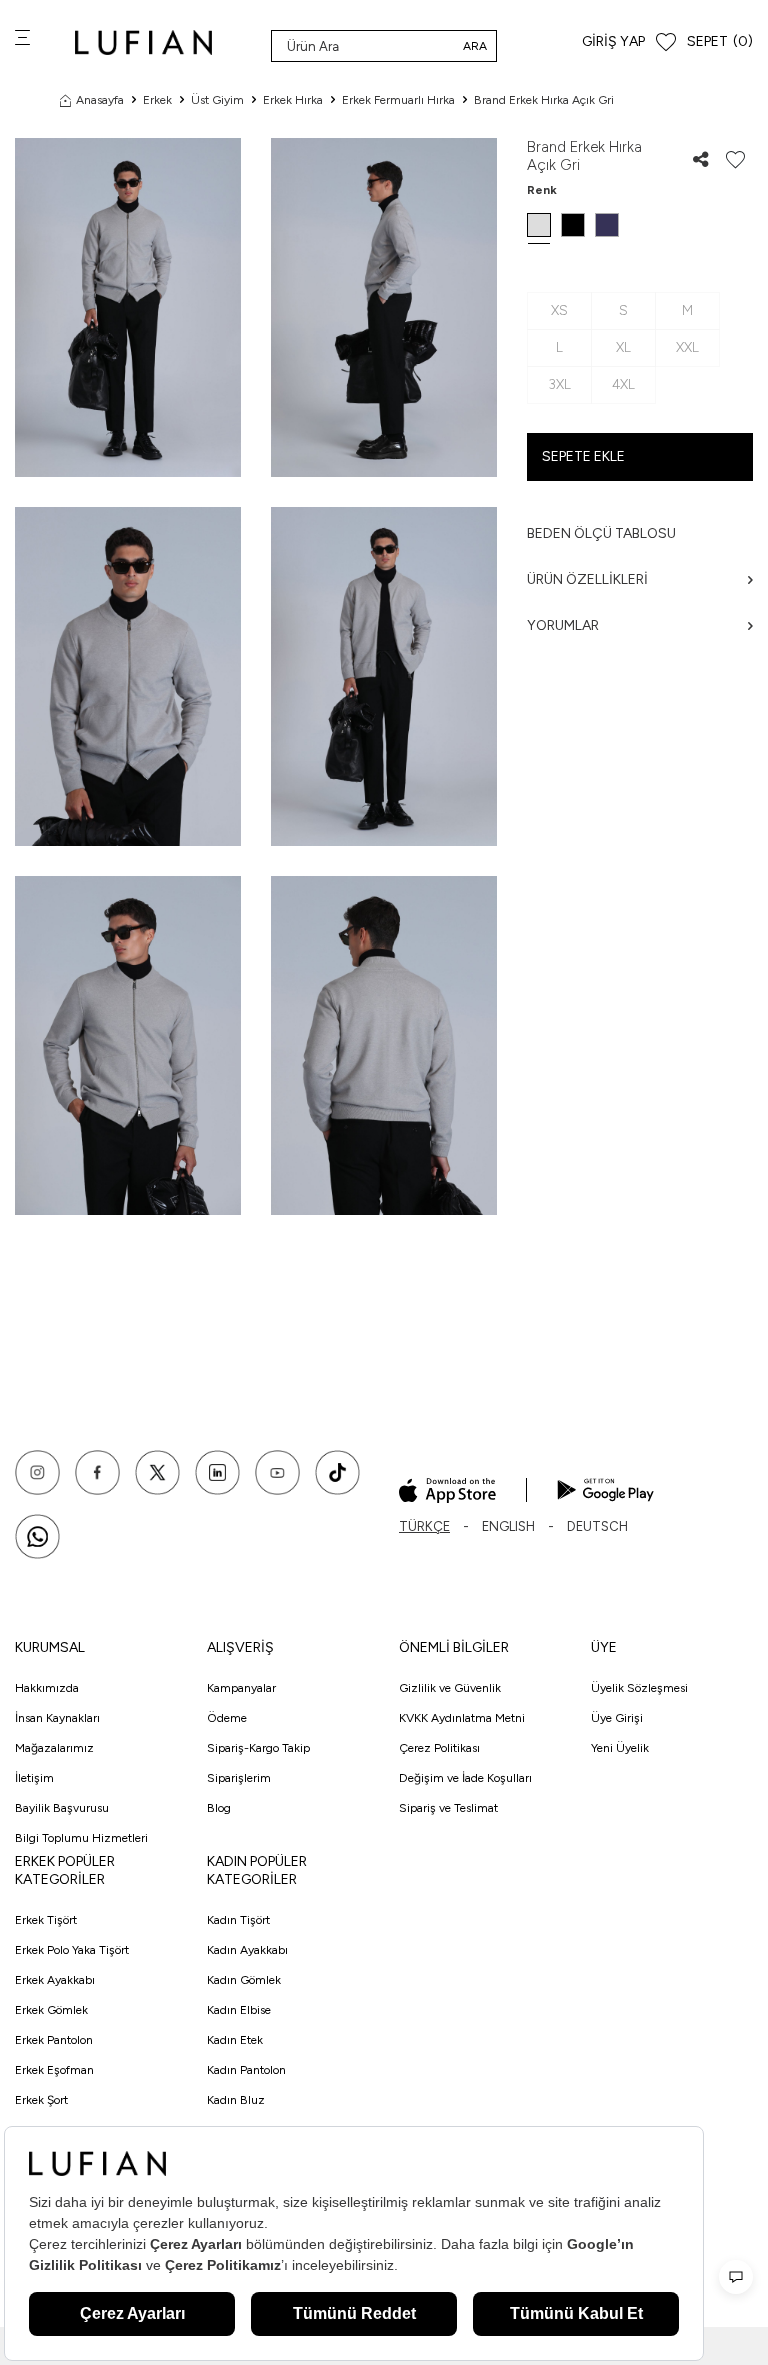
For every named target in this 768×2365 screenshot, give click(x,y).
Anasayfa (100, 100)
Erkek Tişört (46, 1920)
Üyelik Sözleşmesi (639, 1688)
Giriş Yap (613, 41)
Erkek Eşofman (54, 2070)
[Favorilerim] (666, 42)
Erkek (157, 100)
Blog (219, 1808)
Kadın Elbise (239, 2010)
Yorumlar (563, 625)
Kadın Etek (235, 2040)
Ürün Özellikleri (587, 579)
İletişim (34, 1778)
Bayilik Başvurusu (62, 1808)
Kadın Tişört (238, 1920)
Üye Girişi (617, 1718)
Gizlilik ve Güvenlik (450, 1688)
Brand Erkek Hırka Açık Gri (544, 100)
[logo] (143, 42)
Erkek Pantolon (54, 2040)
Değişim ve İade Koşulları (465, 1778)
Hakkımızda (47, 1688)
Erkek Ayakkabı (55, 1980)
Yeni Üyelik (620, 1748)
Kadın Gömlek (244, 1980)
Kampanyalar (241, 1688)
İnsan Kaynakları (57, 1718)
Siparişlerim (239, 1778)
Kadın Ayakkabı (247, 1950)
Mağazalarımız (54, 1748)
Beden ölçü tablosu (601, 533)
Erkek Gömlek (51, 2010)
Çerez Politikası (439, 1748)
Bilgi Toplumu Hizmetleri (81, 1838)
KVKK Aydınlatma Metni (462, 1718)
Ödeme (227, 1718)
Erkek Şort (41, 2100)
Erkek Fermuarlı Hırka (398, 100)
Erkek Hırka (293, 100)
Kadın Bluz (236, 2100)
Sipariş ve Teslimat (448, 1808)
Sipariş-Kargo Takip (258, 1748)
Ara (475, 46)
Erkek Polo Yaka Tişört (72, 1950)
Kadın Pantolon (246, 2070)
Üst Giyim (217, 100)
